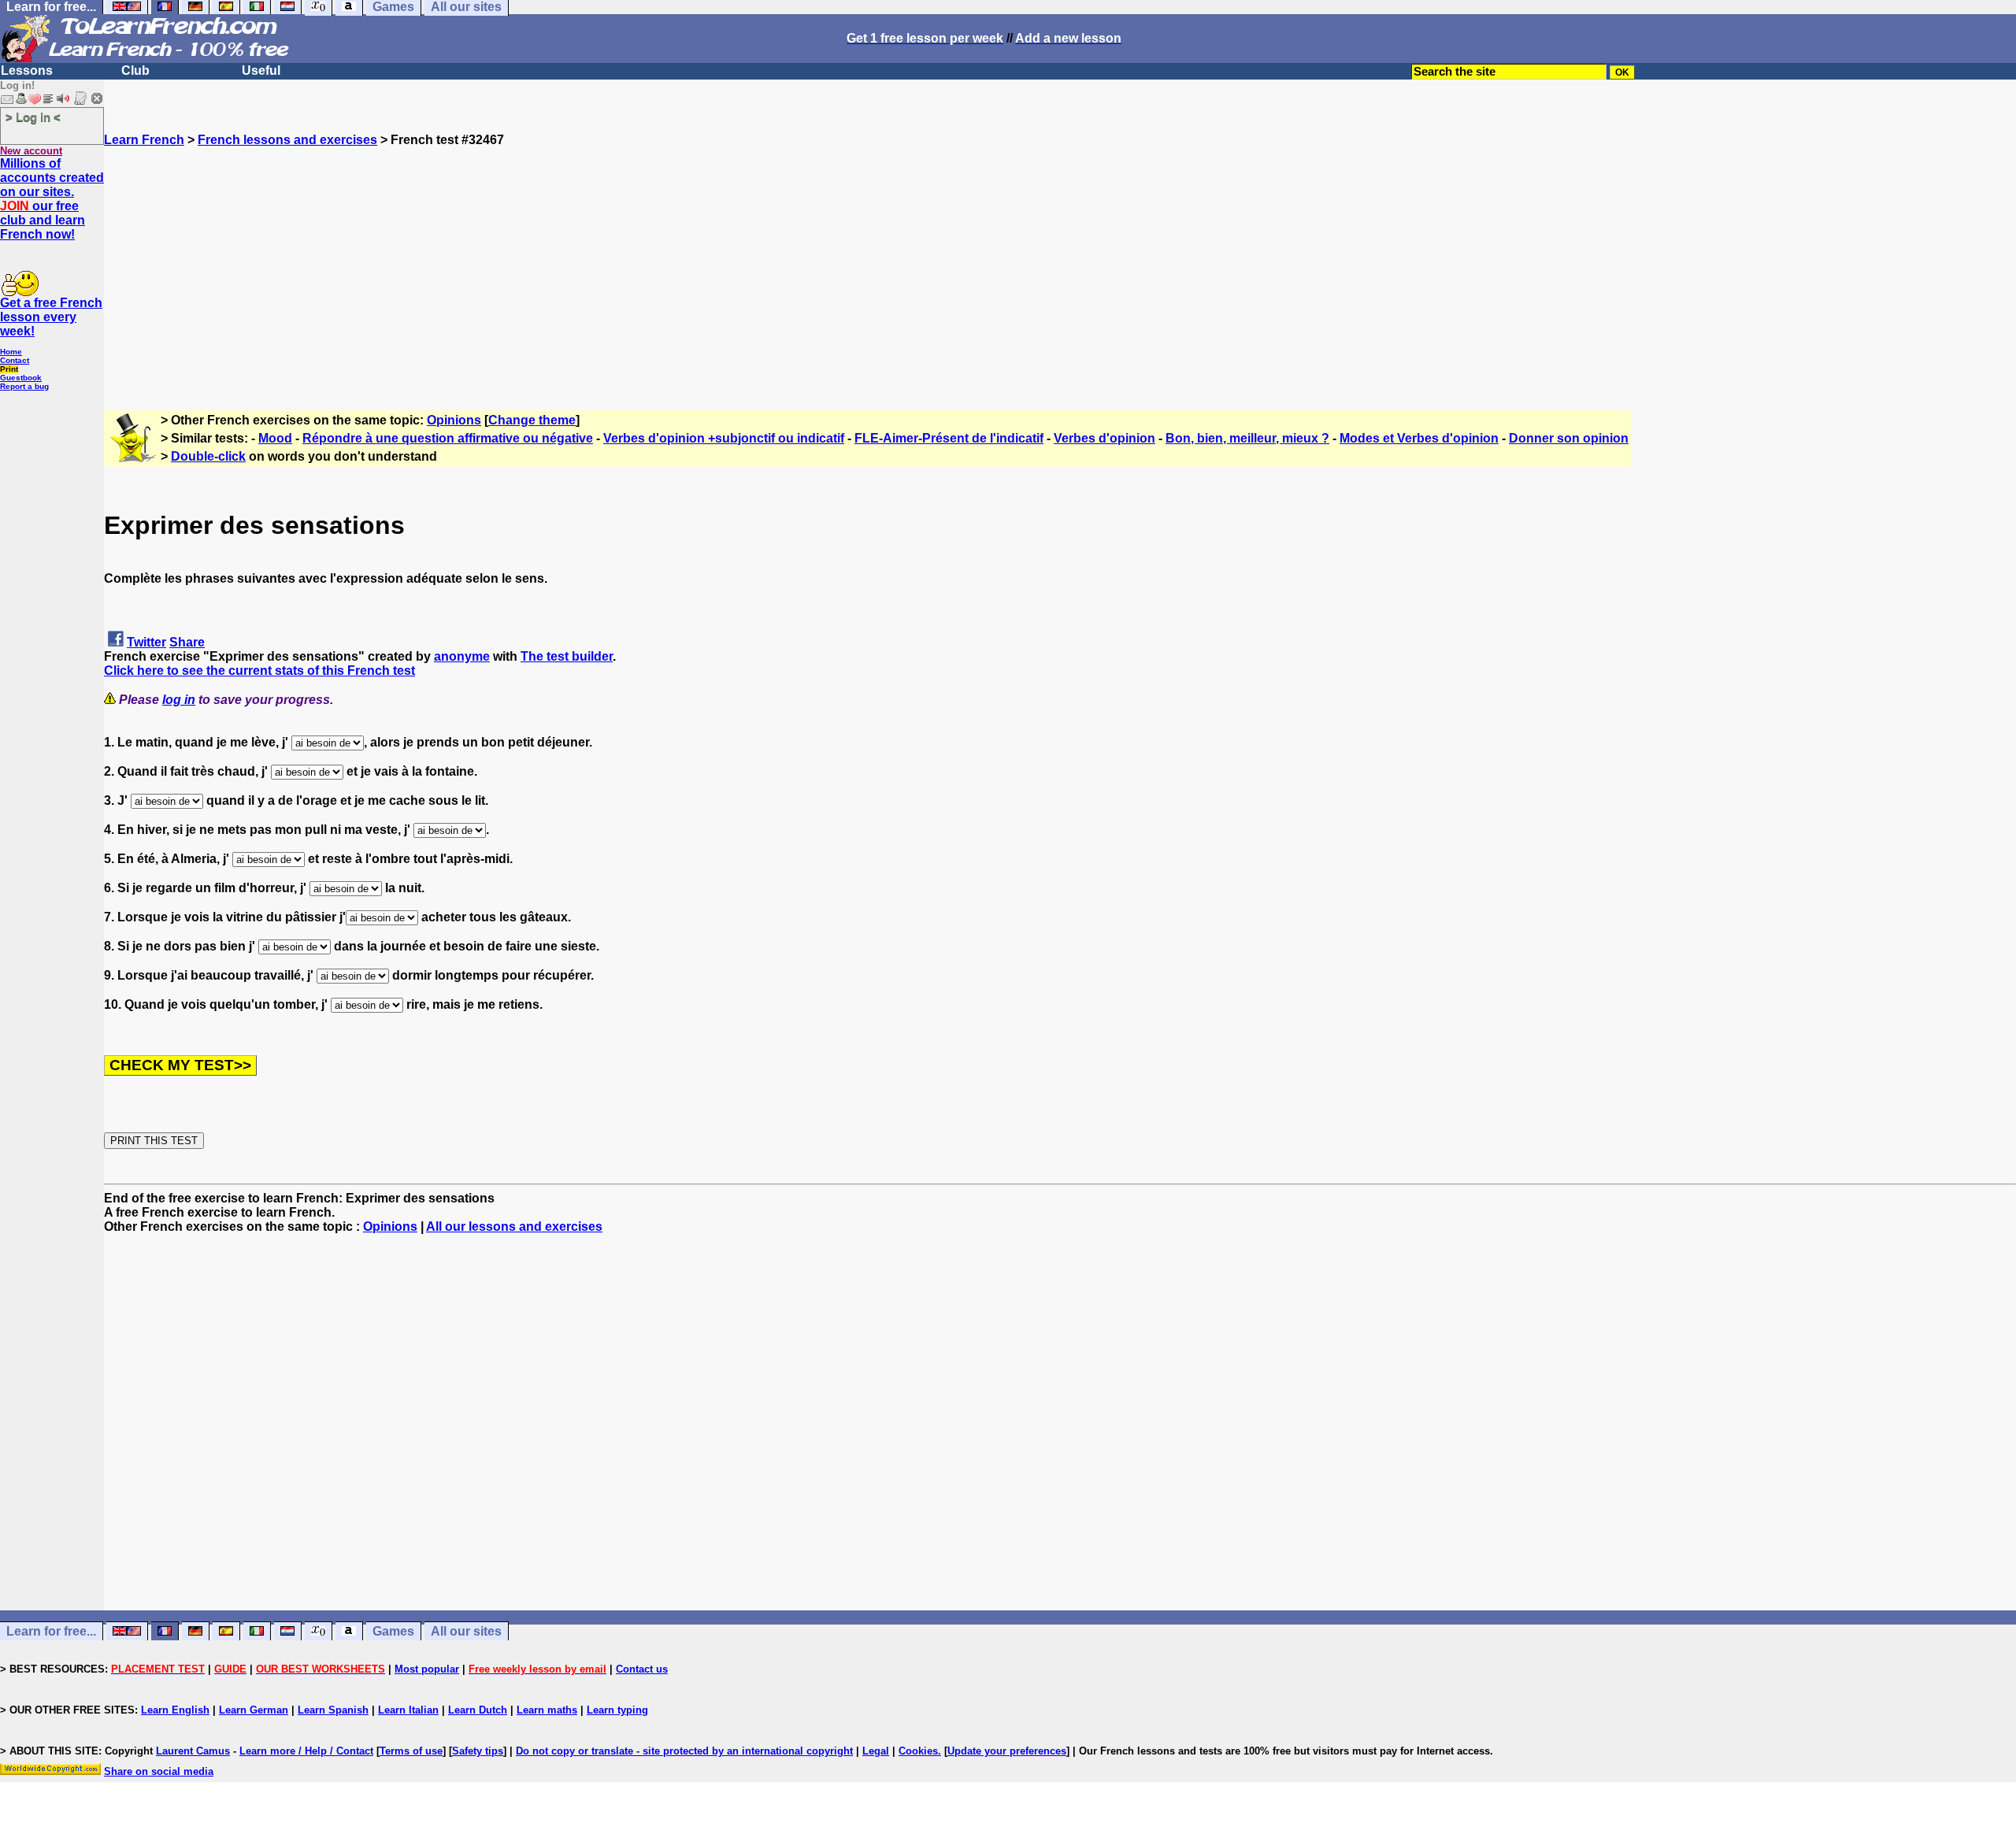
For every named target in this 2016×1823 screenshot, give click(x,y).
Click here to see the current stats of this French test (259, 671)
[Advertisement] (1060, 258)
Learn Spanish (333, 1710)
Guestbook (21, 378)
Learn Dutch (478, 1710)
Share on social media (159, 1771)
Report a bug (24, 386)
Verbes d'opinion (1104, 438)
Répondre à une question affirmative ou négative (448, 438)
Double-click (208, 456)
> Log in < (33, 117)
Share (187, 642)
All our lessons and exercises (514, 1226)
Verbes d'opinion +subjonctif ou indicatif (724, 438)
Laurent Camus (193, 1751)
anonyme (462, 656)
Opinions (454, 420)
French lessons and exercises (287, 140)
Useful (261, 70)
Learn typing (617, 1710)
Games (393, 1631)
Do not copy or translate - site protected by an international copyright (684, 1751)
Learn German (254, 1710)
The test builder (567, 656)
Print (9, 369)
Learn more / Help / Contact (306, 1751)
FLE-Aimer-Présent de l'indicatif (949, 438)
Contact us (642, 1669)
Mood (275, 438)
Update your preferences (1007, 1751)
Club (135, 70)
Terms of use (411, 1751)
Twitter (146, 642)
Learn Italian (408, 1710)
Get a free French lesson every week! (51, 317)
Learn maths (547, 1710)
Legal (876, 1751)
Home (11, 352)
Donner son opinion (1569, 438)
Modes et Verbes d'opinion (1419, 438)
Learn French (144, 140)
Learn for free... (51, 1631)
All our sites (466, 1631)
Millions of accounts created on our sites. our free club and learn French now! (52, 199)
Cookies (918, 1751)
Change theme (532, 420)
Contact (15, 360)
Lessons (27, 70)
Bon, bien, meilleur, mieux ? (1247, 438)
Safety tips (478, 1751)
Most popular (427, 1669)
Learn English (175, 1710)
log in (179, 700)
